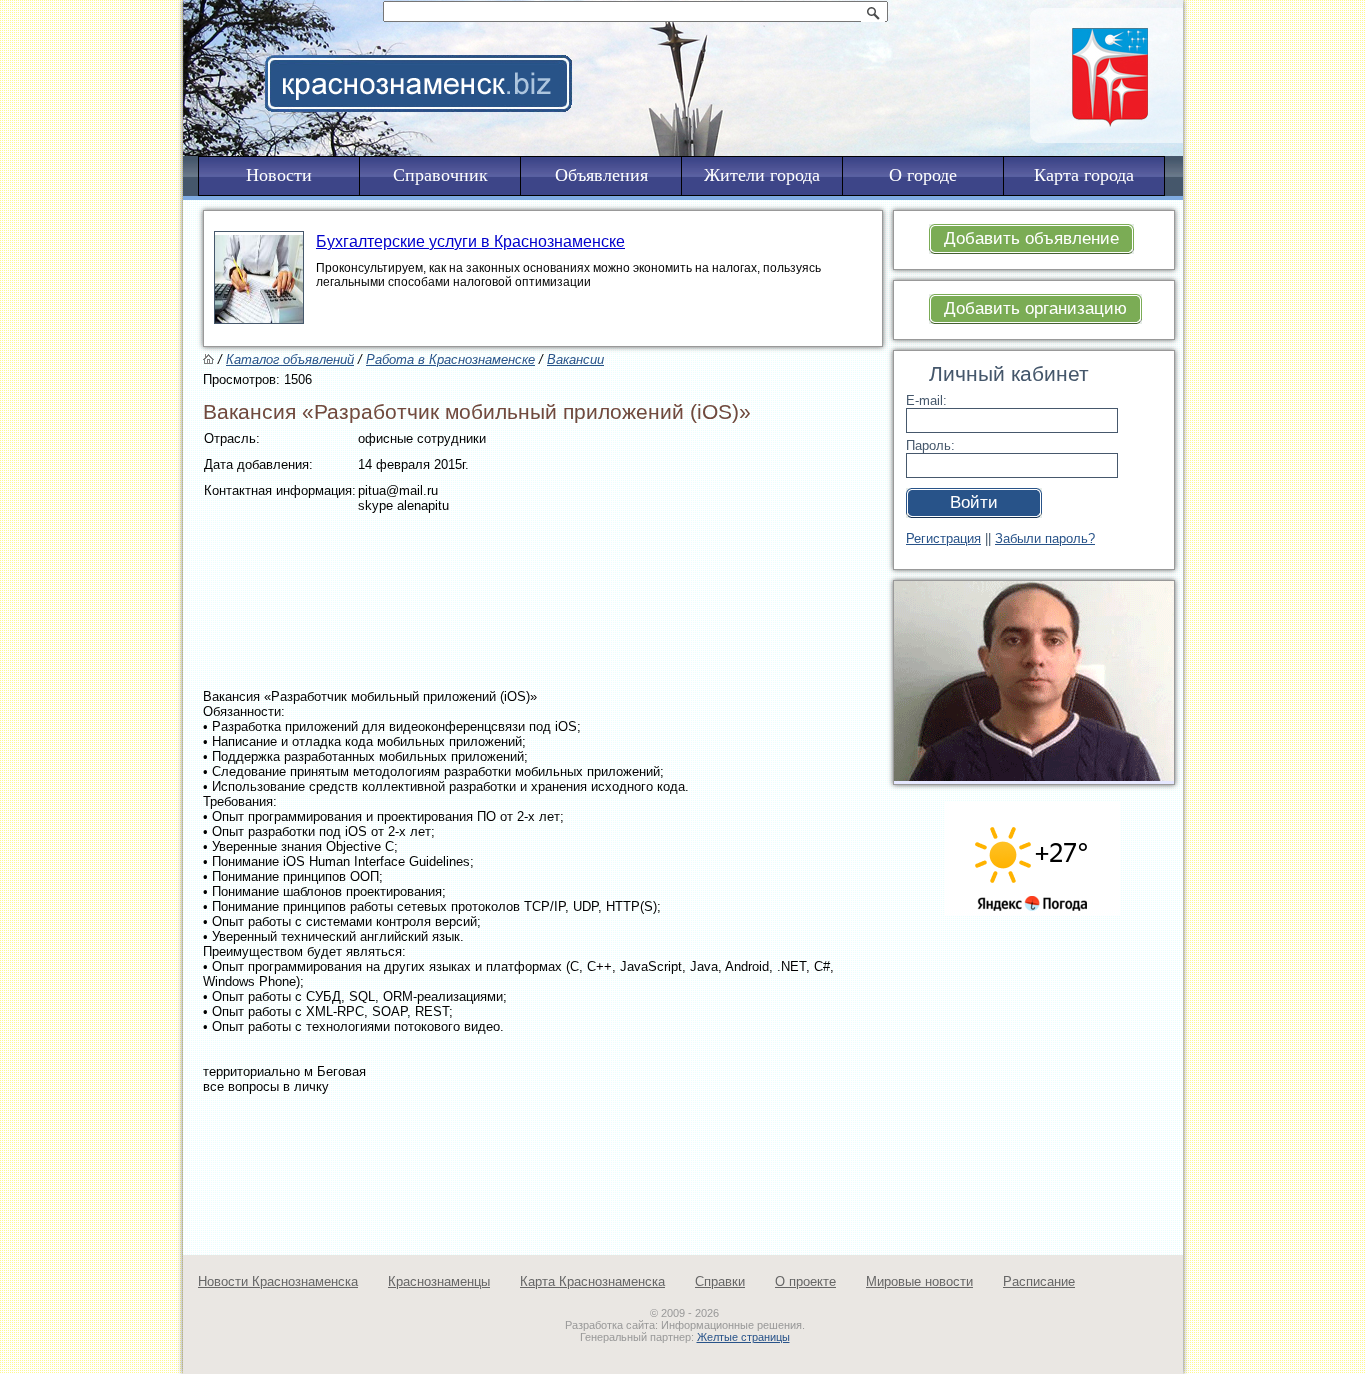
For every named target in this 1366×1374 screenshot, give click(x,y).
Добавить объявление (1031, 238)
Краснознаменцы (439, 1281)
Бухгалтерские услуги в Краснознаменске (470, 241)
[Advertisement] (807, 56)
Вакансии (575, 359)
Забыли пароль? (1045, 538)
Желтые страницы (743, 1337)
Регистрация (943, 538)
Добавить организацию (1035, 308)
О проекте (805, 1281)
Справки (720, 1281)
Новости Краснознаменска (278, 1281)
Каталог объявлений (290, 359)
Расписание (1039, 1281)
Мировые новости (919, 1281)
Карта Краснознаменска (592, 1281)
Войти (974, 502)
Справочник (440, 175)
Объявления (601, 175)
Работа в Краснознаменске (450, 359)
